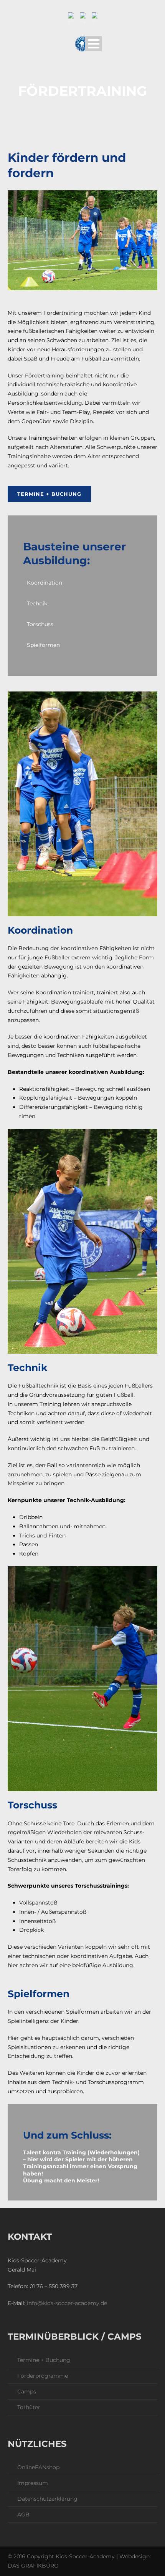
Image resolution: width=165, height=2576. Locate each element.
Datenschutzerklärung (47, 2499)
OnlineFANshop (38, 2467)
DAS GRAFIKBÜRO (33, 2566)
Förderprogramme (43, 2376)
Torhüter (29, 2407)
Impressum (33, 2483)
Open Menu (93, 44)
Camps (27, 2392)
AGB (23, 2515)
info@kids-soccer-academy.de (67, 2303)
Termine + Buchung (49, 494)
